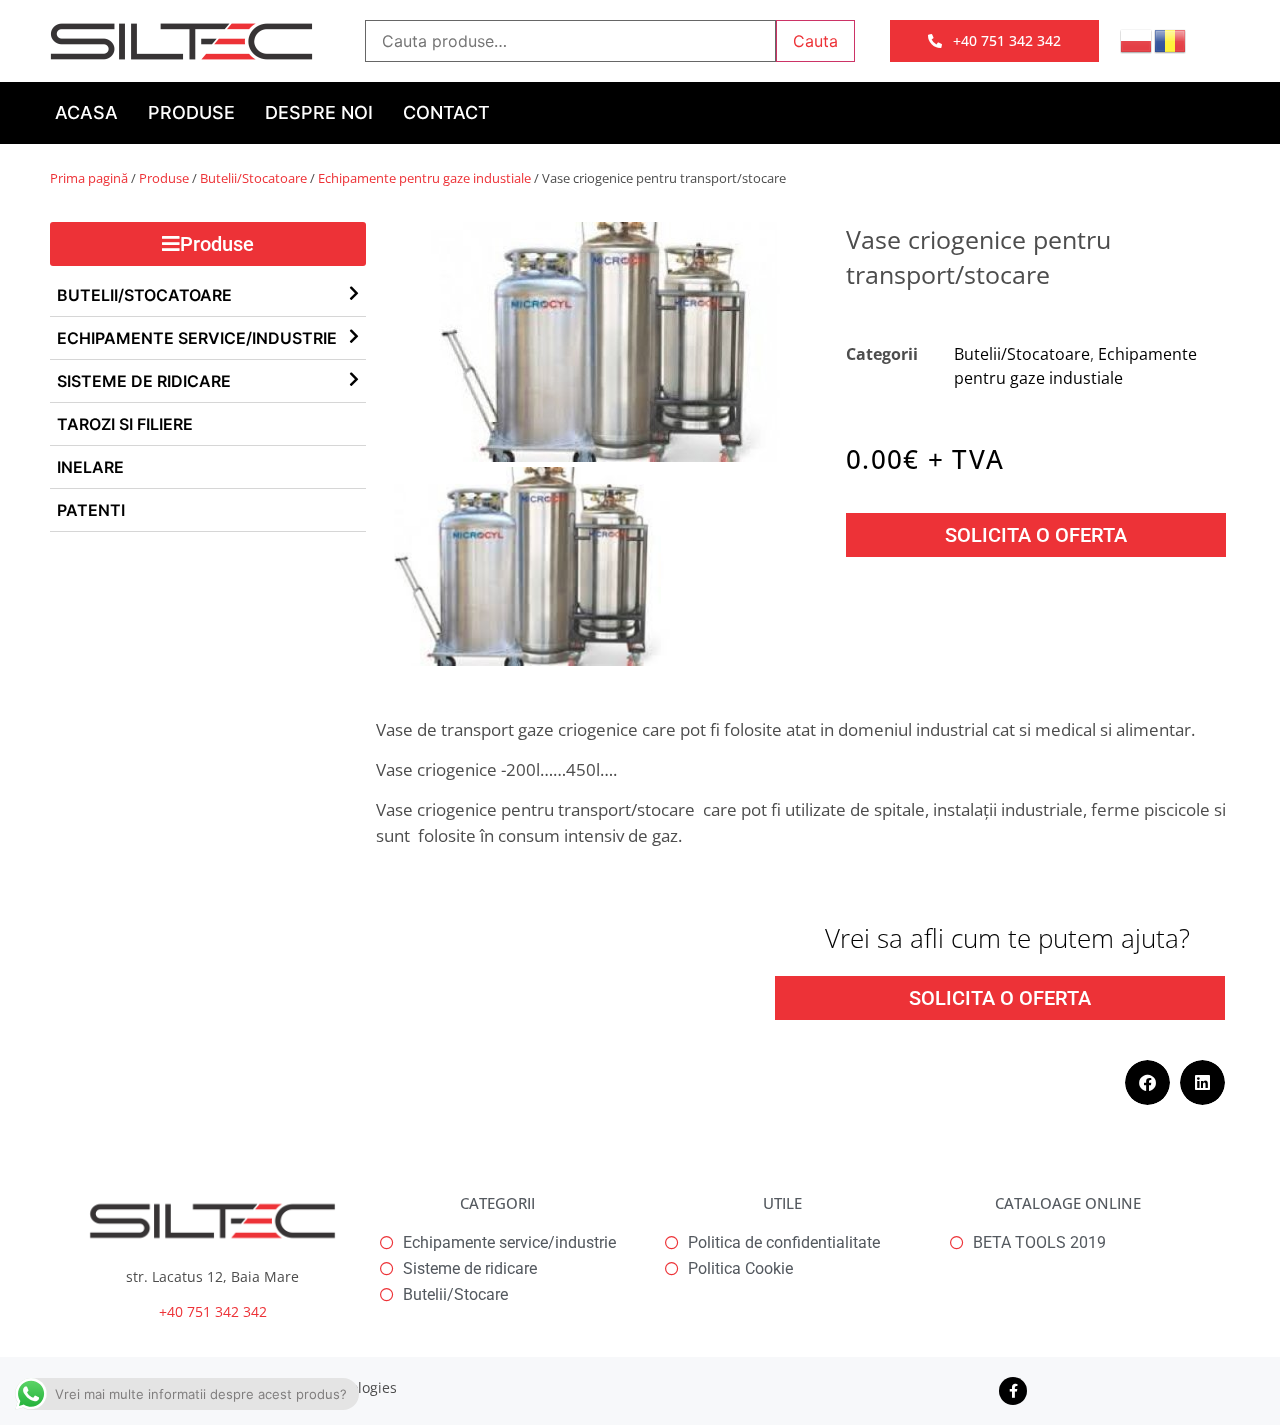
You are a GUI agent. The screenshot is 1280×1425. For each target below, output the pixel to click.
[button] (1147, 1082)
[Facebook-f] (1013, 1391)
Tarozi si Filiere (125, 424)
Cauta (815, 41)
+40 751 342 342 (213, 1311)
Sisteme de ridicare (144, 381)
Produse (191, 112)
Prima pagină (89, 178)
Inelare (90, 467)
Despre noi (319, 112)
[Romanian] (1171, 39)
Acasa (86, 112)
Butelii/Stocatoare (253, 178)
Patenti (91, 510)
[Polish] (1137, 39)
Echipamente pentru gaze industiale (424, 178)
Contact (446, 112)
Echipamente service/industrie (197, 338)
